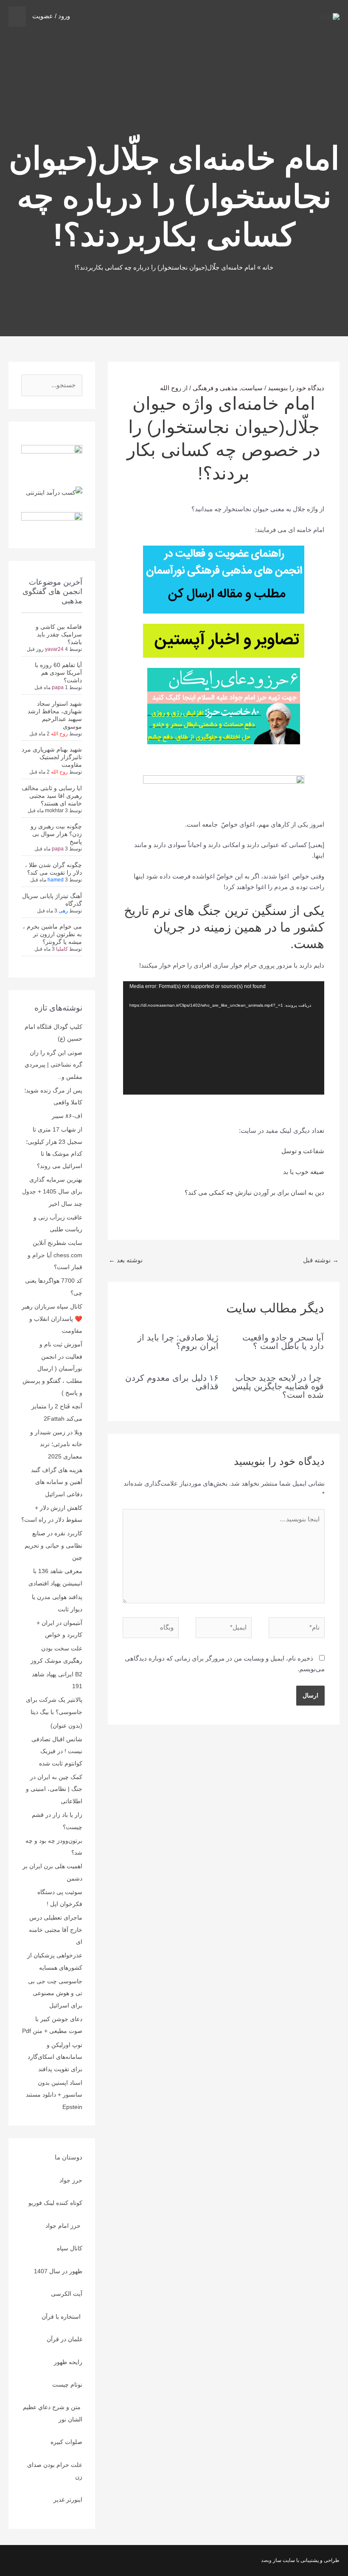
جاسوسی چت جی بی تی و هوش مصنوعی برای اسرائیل (55, 1993)
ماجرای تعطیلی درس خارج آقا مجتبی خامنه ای (56, 1930)
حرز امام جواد (64, 2226)
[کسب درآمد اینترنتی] (54, 492)
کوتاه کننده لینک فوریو (55, 2203)
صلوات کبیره (66, 2442)
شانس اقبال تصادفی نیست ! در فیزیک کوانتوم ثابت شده (57, 1751)
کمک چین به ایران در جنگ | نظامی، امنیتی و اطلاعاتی (54, 1789)
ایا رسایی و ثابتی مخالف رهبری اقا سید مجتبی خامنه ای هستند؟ (52, 796)
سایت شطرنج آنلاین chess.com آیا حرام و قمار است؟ (55, 1255)
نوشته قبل (321, 1260)
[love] (52, 452)
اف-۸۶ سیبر (67, 1116)
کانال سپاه (70, 2248)
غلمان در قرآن (65, 2339)
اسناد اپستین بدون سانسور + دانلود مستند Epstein (54, 2095)
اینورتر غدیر (68, 2500)
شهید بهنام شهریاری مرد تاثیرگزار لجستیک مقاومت (52, 757)
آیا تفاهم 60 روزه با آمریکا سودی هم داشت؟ (58, 673)
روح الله (59, 734)
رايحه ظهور (68, 2362)
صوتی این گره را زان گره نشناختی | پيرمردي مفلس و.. (53, 1065)
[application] (224, 1038)
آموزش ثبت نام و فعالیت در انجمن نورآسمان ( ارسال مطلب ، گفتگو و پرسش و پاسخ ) (52, 1368)
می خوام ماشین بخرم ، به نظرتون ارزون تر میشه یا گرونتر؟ (52, 934)
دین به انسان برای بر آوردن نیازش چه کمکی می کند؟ (254, 1192)
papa (58, 687)
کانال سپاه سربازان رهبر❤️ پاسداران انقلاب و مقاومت (52, 1319)
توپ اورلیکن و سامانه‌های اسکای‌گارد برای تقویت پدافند (55, 2057)
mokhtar (54, 811)
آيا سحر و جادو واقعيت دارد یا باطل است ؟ (283, 1342)
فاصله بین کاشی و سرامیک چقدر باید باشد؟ (59, 634)
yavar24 (54, 649)
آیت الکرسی (67, 2294)
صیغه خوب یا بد (304, 1172)
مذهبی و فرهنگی (215, 388)
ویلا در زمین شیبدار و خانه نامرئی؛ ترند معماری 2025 (56, 1444)
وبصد (266, 2560)
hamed (56, 880)
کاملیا (62, 949)
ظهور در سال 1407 (58, 2271)
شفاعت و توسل (303, 1151)
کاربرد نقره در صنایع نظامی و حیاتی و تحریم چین (53, 1545)
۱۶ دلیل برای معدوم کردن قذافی (172, 1382)
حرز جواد (71, 2180)
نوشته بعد (126, 1260)
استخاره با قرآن (62, 2317)
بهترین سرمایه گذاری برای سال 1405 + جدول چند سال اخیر (52, 1192)
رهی (63, 911)
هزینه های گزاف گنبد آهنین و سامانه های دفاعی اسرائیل (57, 1482)
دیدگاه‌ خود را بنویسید (296, 388)
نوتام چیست (67, 2385)
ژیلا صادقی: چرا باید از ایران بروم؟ (178, 1342)
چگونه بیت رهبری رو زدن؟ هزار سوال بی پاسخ (56, 834)
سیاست (252, 388)
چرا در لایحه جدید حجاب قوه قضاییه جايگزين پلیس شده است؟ (278, 1386)
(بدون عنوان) (66, 1726)
